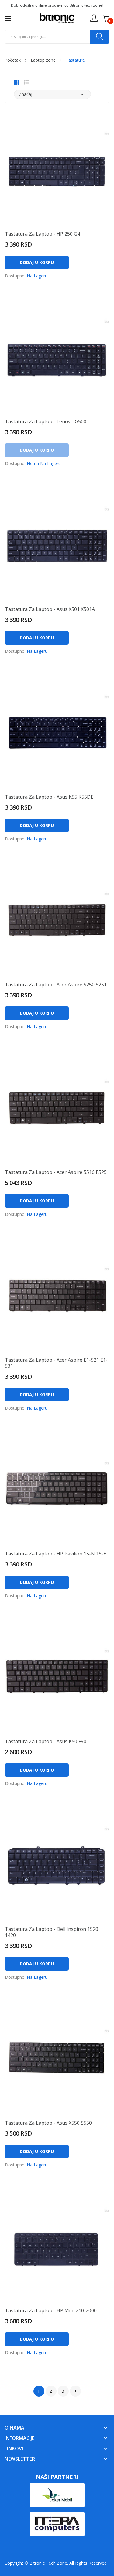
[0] (106, 18)
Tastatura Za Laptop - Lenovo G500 (46, 421)
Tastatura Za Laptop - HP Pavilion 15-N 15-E (55, 1554)
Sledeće (75, 2391)
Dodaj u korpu (37, 262)
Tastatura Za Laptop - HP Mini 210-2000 (51, 2310)
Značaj (52, 94)
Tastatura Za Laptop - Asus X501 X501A (50, 609)
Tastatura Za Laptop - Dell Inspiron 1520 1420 (52, 1932)
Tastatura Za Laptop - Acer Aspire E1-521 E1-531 (56, 1363)
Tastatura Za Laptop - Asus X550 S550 (48, 2123)
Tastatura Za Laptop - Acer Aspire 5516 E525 (56, 1172)
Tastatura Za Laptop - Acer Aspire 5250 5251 (56, 985)
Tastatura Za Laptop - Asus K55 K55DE (49, 797)
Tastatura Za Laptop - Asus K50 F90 (46, 1741)
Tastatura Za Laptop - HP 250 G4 (42, 234)
